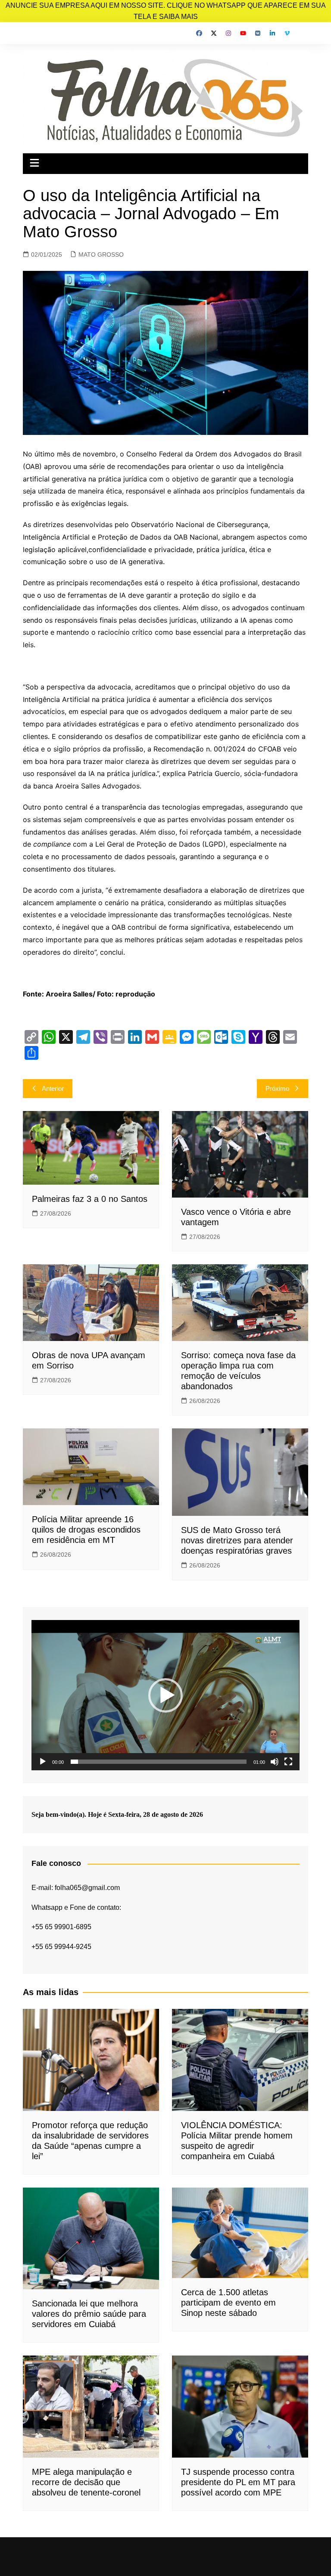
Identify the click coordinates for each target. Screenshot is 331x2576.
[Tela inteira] (288, 1762)
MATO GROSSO (101, 254)
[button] (165, 1695)
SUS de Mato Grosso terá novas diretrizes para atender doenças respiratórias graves (237, 1540)
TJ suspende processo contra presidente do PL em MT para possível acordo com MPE (238, 2482)
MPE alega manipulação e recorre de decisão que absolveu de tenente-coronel (86, 2482)
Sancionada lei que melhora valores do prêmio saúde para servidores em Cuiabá (89, 2314)
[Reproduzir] (43, 1762)
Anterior (53, 1088)
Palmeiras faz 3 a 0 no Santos (90, 1199)
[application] (165, 1695)
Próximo (277, 1088)
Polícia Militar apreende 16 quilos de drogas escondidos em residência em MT (86, 1530)
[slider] (158, 1762)
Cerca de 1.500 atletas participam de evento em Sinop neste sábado (228, 2303)
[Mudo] (275, 1762)
